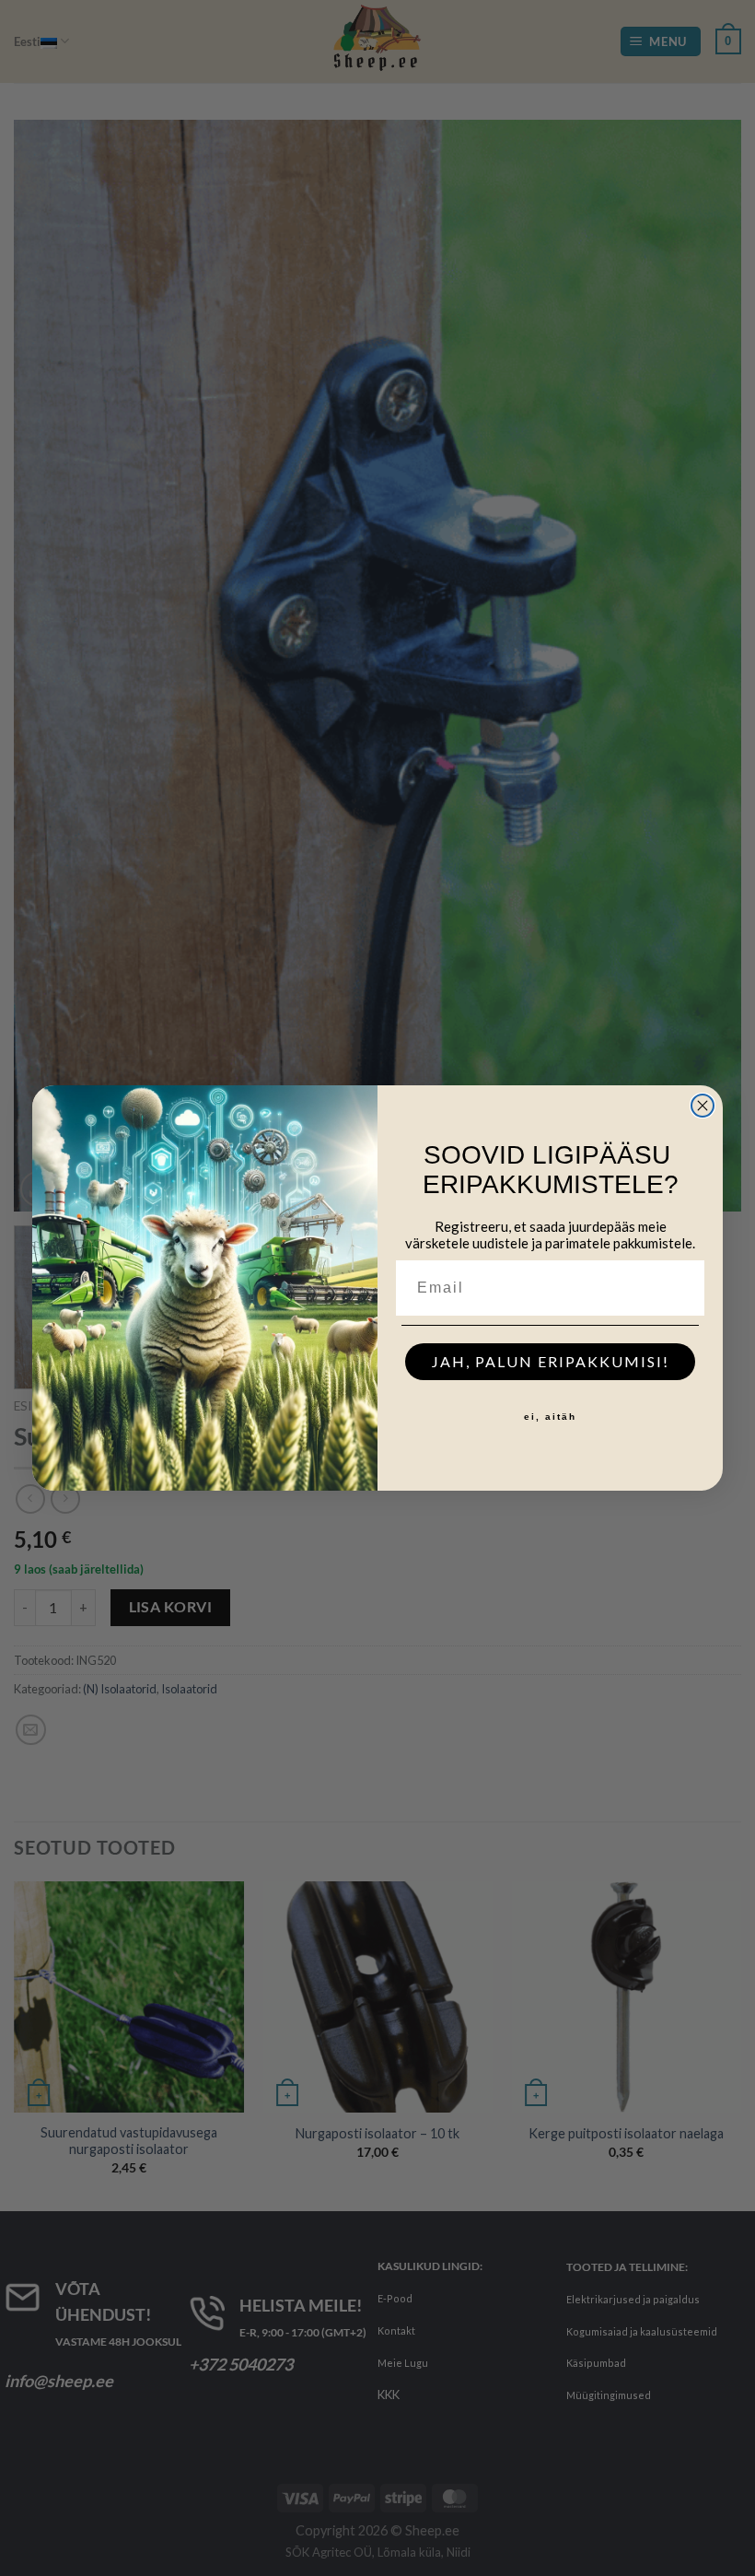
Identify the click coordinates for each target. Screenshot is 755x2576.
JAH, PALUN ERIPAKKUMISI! (551, 1361)
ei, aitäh (550, 1417)
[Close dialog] (703, 1106)
